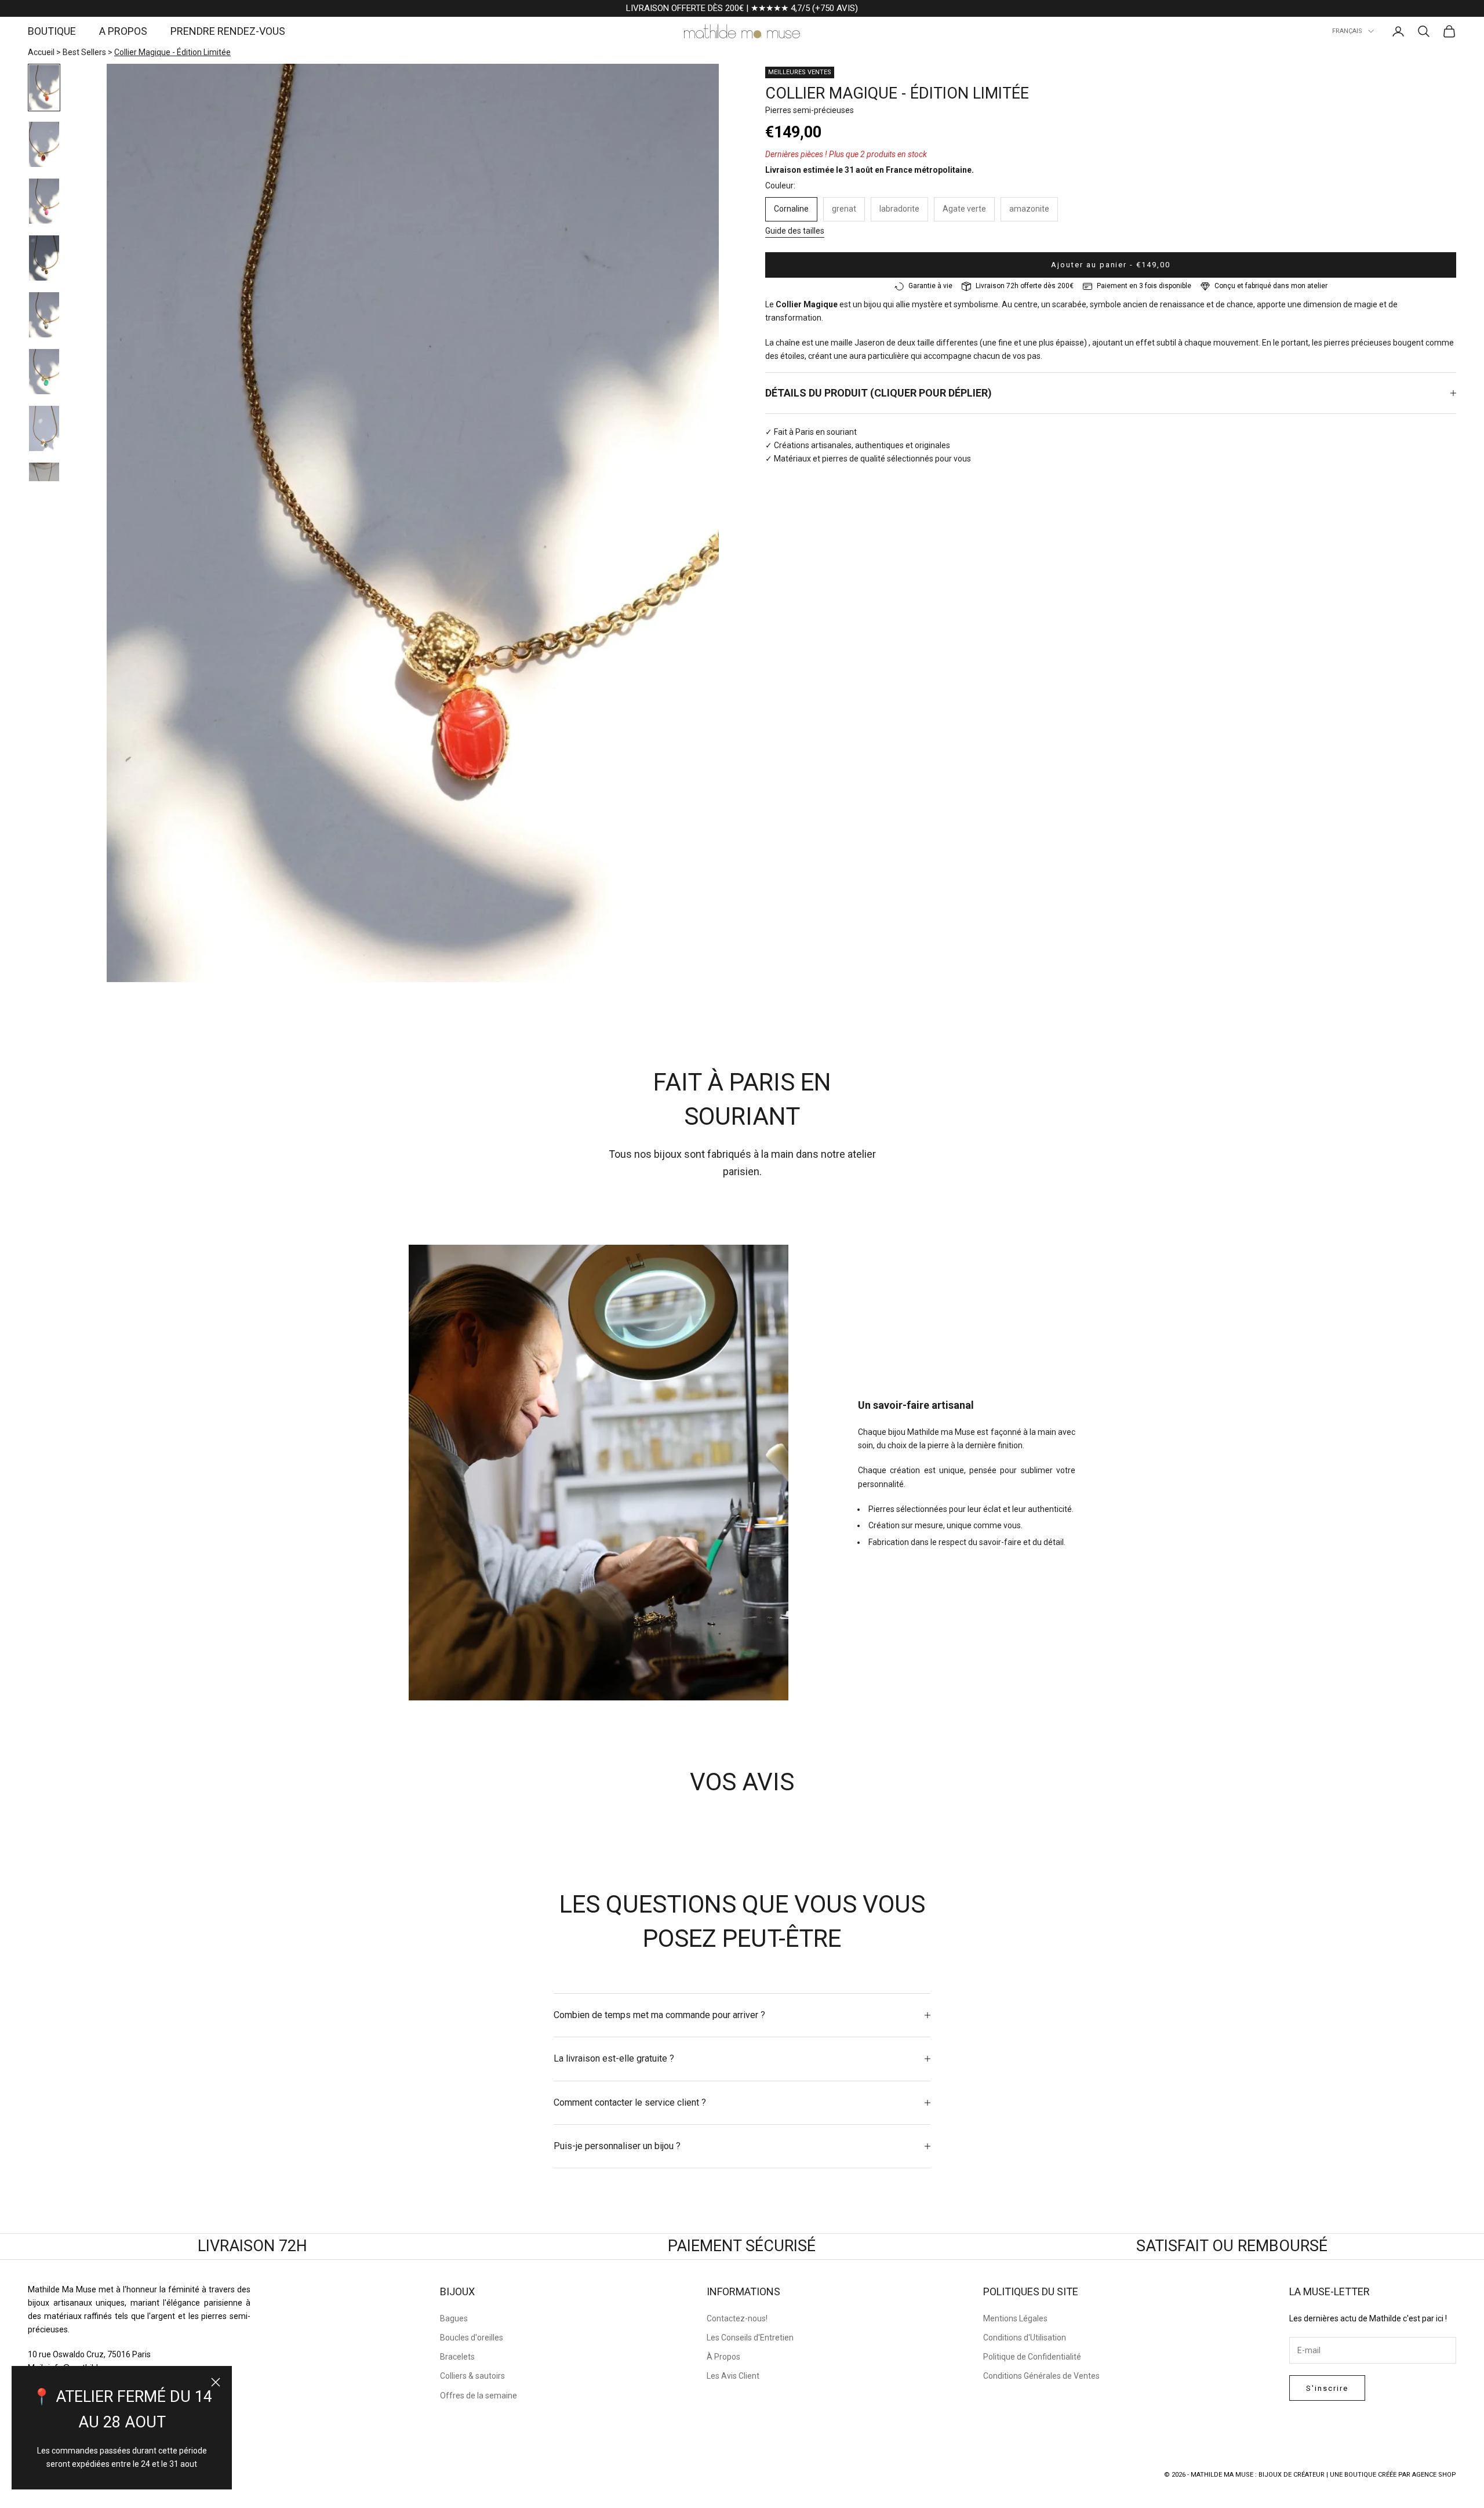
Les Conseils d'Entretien (750, 2338)
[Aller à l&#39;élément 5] (44, 315)
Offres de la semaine (479, 2396)
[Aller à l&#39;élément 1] (44, 88)
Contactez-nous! (737, 2318)
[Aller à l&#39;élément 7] (44, 428)
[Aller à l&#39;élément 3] (44, 201)
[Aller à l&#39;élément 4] (44, 258)
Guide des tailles (795, 231)
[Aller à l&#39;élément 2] (44, 144)
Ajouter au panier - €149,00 (1111, 265)
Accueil (41, 52)
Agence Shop (1434, 2475)
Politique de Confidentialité (1032, 2357)
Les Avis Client (733, 2376)
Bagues (454, 2318)
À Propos (723, 2357)
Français (1347, 31)
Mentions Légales (1015, 2318)
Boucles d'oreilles (472, 2338)
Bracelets (457, 2357)
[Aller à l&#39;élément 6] (44, 372)
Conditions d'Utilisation (1025, 2338)
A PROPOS (123, 31)
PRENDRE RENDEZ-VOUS (228, 31)
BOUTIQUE (52, 31)
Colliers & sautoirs (472, 2376)
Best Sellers (84, 52)
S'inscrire (1327, 2388)
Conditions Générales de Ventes (1041, 2376)
